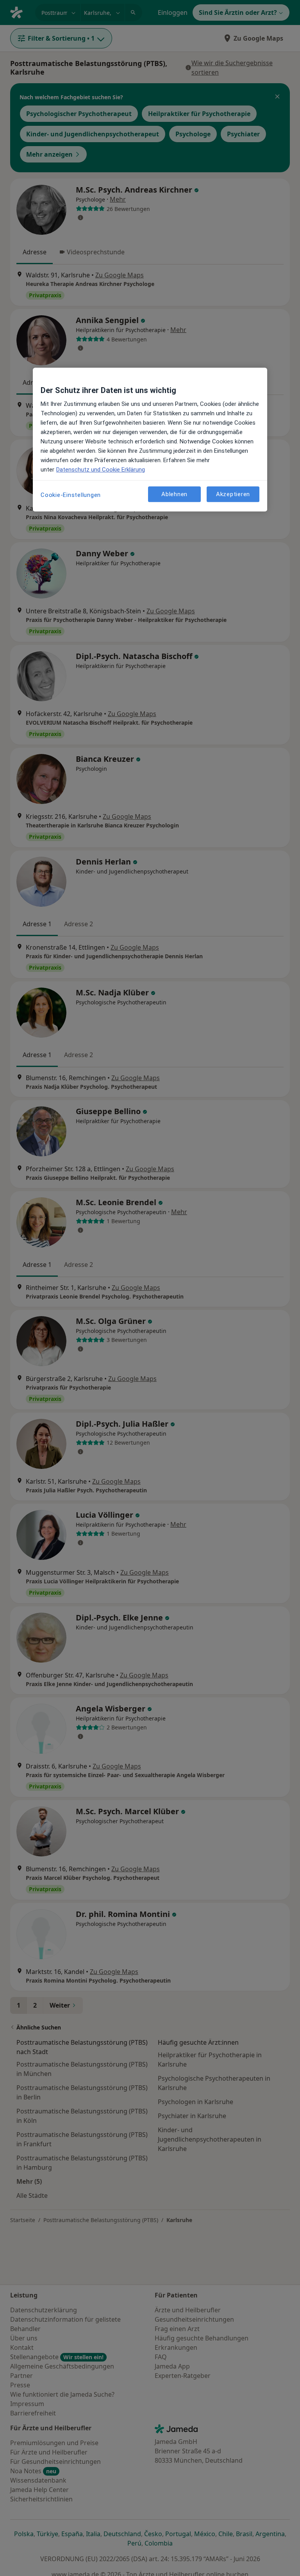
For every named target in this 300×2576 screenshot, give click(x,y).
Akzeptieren (233, 494)
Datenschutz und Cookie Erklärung (101, 470)
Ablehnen (174, 494)
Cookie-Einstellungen (71, 495)
